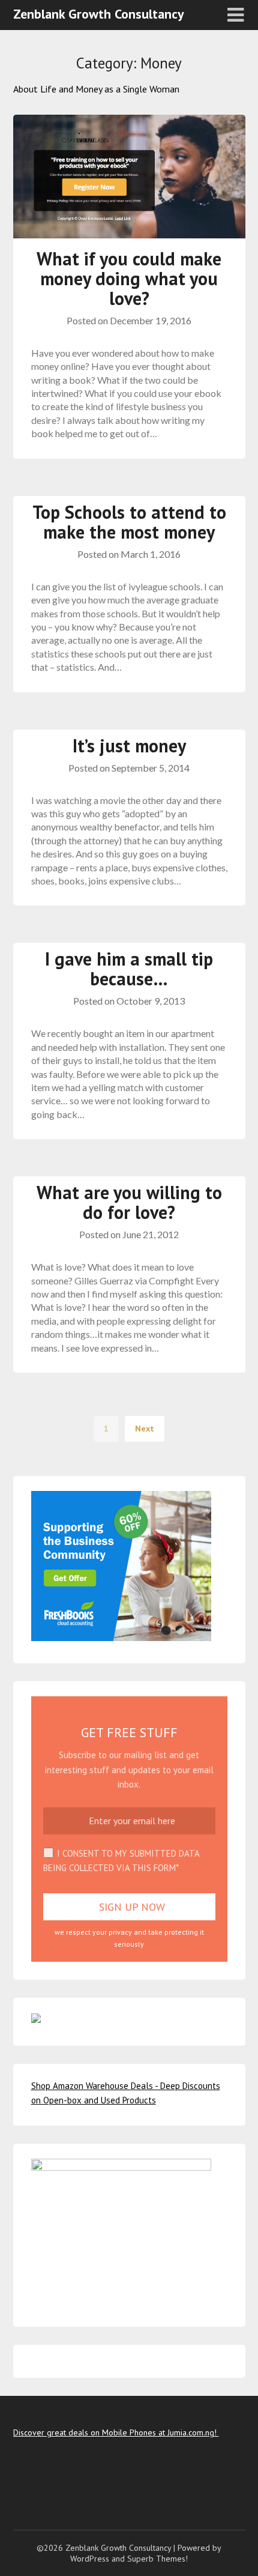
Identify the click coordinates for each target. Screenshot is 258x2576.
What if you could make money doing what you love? (129, 278)
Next (145, 1429)
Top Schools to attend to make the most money (129, 522)
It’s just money (129, 745)
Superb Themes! (157, 2559)
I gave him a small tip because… (129, 969)
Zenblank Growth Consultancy (99, 14)
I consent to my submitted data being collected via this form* (121, 1861)
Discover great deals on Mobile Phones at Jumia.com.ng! (116, 2432)
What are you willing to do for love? (129, 1202)
